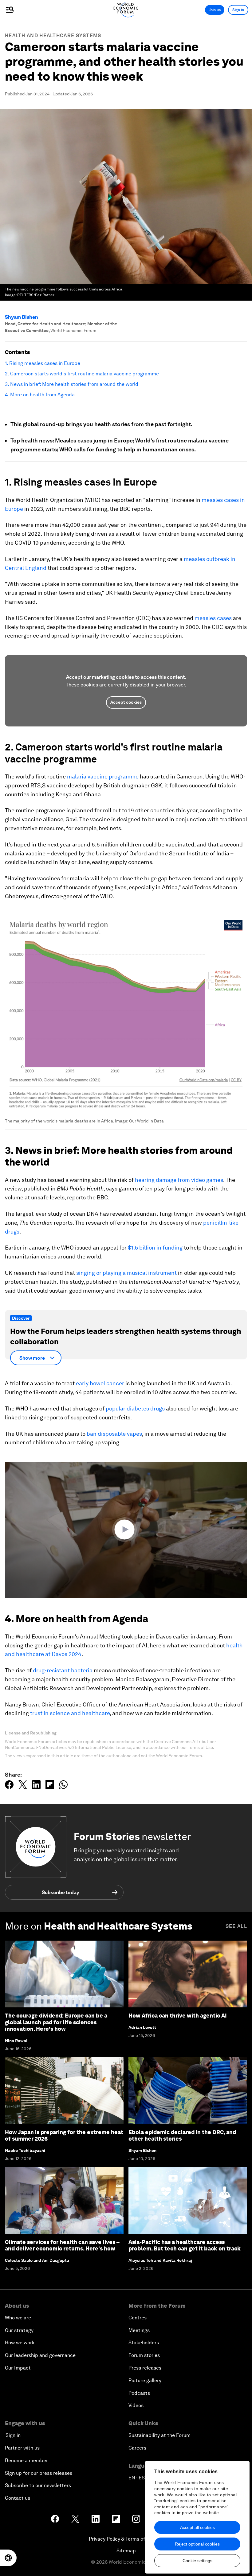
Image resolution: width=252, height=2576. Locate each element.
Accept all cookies (197, 2527)
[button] (126, 1530)
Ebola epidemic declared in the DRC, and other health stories (182, 2136)
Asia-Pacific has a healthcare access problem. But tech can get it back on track (185, 2245)
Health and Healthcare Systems (53, 36)
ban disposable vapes (114, 1434)
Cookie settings (197, 2561)
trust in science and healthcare (70, 1713)
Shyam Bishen (22, 317)
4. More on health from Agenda (40, 395)
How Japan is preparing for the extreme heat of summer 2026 (64, 2136)
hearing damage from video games (179, 1180)
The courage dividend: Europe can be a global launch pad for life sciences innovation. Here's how (56, 2022)
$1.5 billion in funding (155, 1248)
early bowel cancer (100, 1383)
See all (236, 1926)
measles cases (213, 618)
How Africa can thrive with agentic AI (178, 2016)
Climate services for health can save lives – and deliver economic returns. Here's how (62, 2245)
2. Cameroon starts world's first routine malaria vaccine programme (82, 374)
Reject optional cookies (197, 2544)
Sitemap (126, 2551)
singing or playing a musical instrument (126, 1273)
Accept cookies (126, 702)
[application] (126, 1530)
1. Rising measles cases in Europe (43, 363)
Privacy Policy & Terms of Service (126, 2539)
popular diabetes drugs (135, 1408)
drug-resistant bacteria (63, 1670)
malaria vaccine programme (102, 776)
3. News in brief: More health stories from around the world (72, 384)
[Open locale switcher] (8, 2558)
